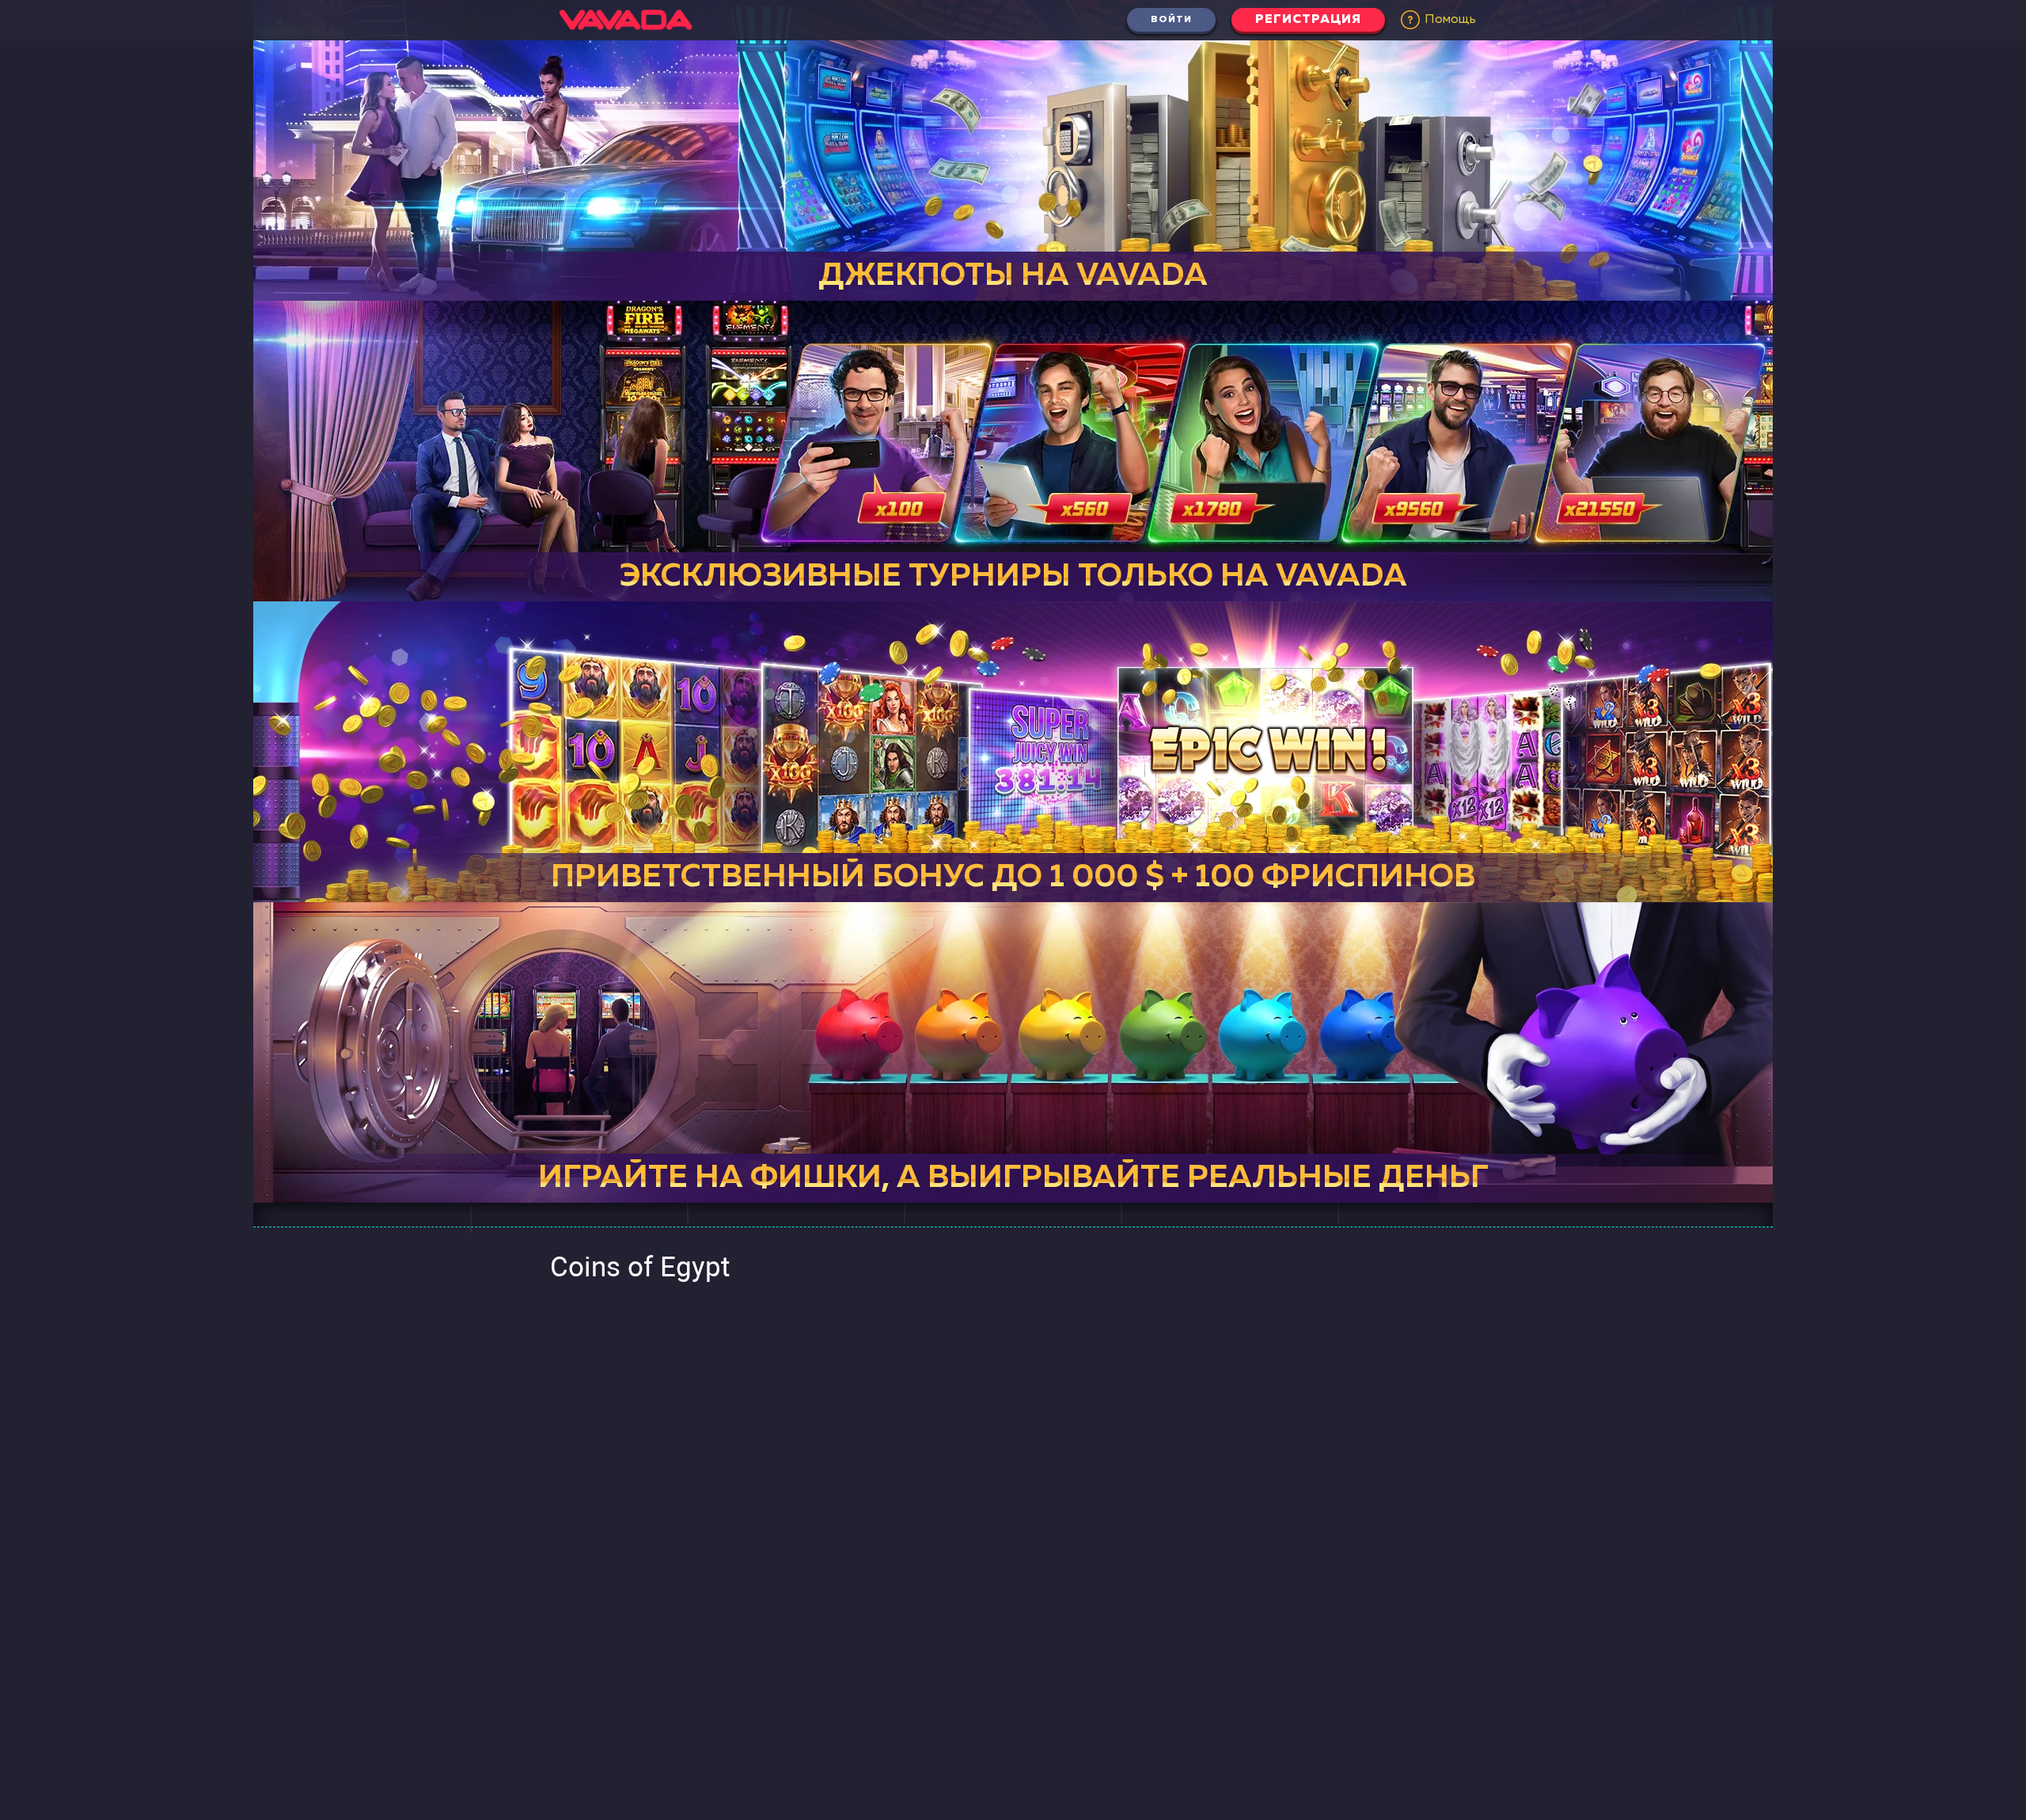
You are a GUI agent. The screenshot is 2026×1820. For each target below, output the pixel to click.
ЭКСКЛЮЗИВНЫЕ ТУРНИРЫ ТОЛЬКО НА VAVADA (1013, 577)
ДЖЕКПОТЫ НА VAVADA (1013, 276)
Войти (1171, 20)
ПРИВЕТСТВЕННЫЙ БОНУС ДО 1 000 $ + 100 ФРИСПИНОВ (1013, 878)
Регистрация (1308, 20)
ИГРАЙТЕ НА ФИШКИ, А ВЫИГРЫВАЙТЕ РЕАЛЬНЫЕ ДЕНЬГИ (1026, 1178)
